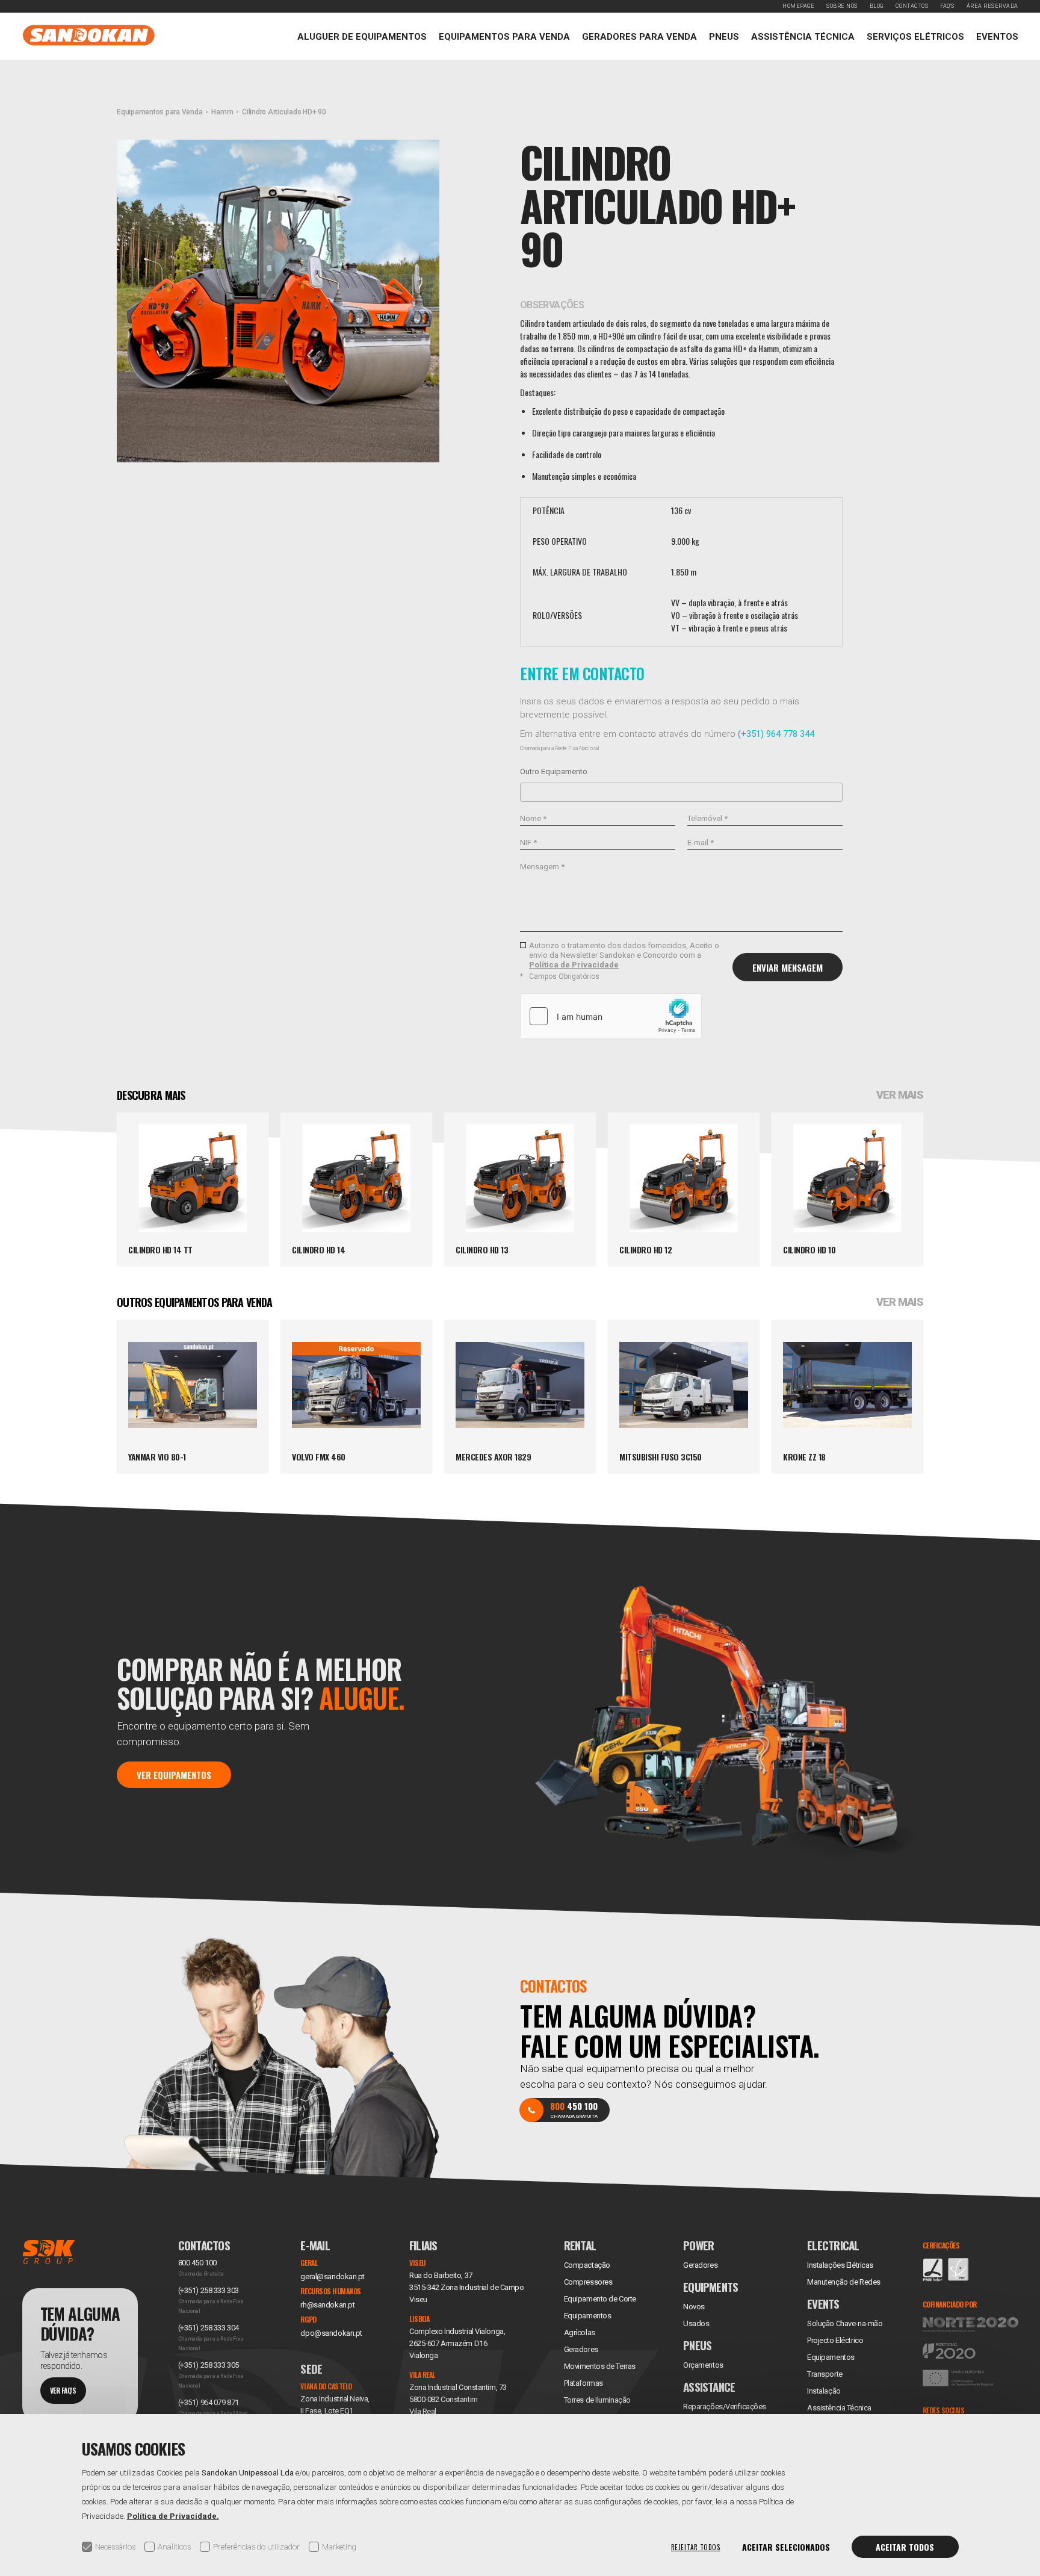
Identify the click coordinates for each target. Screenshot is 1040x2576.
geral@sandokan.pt (333, 2277)
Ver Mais (900, 1095)
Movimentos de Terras (600, 2366)
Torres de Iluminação (597, 2400)
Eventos (997, 37)
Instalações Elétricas (840, 2265)
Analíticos (174, 2547)
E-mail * (701, 843)
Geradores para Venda (639, 37)
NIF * (528, 843)
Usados (696, 2323)
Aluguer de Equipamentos (362, 37)
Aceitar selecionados (786, 2547)
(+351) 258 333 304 (209, 2328)
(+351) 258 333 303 (209, 2290)
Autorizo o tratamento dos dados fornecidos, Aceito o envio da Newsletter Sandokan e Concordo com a (624, 955)
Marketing (339, 2547)
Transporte (825, 2374)
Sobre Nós (842, 6)
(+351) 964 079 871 (209, 2402)
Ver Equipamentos (174, 1774)
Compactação (587, 2265)
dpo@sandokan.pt (331, 2333)
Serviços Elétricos (915, 37)
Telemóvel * (707, 818)
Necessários (115, 2547)
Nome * (533, 818)
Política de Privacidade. (173, 2516)
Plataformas (583, 2383)
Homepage (798, 6)
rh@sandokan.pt (327, 2305)
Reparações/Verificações (725, 2407)
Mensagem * (542, 867)
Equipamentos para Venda (504, 37)
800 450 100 (197, 2263)
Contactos (912, 6)
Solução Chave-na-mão (845, 2323)
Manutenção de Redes (844, 2282)
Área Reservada (992, 6)
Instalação (824, 2391)
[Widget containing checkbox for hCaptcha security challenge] (611, 1016)
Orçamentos (703, 2365)
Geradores (581, 2349)
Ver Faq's (63, 2390)
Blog (877, 6)
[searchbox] (527, 792)
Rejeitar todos (696, 2547)
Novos (694, 2307)
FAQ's (947, 6)
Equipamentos (831, 2357)
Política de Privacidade (574, 965)
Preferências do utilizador (256, 2547)
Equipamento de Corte (600, 2299)
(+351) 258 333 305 (209, 2365)
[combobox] (681, 792)
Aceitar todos (905, 2547)
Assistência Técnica (803, 37)
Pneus (724, 37)
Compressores (588, 2282)
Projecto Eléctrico (835, 2340)
